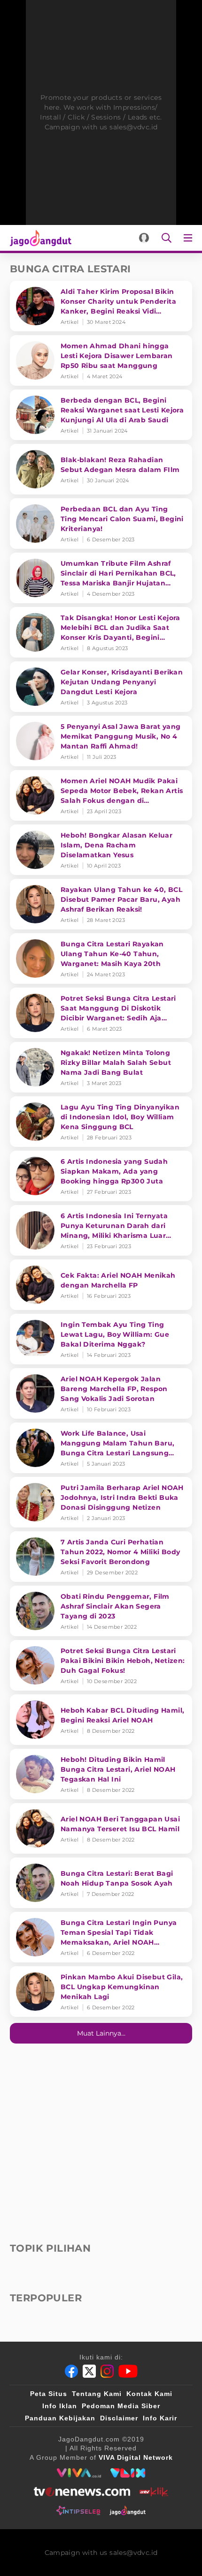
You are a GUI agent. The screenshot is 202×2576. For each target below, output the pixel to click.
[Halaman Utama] (39, 238)
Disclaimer (119, 2418)
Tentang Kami (97, 2394)
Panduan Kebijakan (60, 2418)
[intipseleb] (78, 2510)
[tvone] (82, 2492)
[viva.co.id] (79, 2473)
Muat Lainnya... (101, 2033)
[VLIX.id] (128, 2473)
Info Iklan (60, 2406)
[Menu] (190, 238)
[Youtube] (128, 2371)
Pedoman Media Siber (121, 2406)
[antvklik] (154, 2492)
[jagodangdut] (128, 2510)
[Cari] (167, 238)
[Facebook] (71, 2371)
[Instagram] (107, 2371)
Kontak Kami (149, 2394)
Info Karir (160, 2418)
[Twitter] (89, 2371)
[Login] (144, 238)
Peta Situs (49, 2394)
